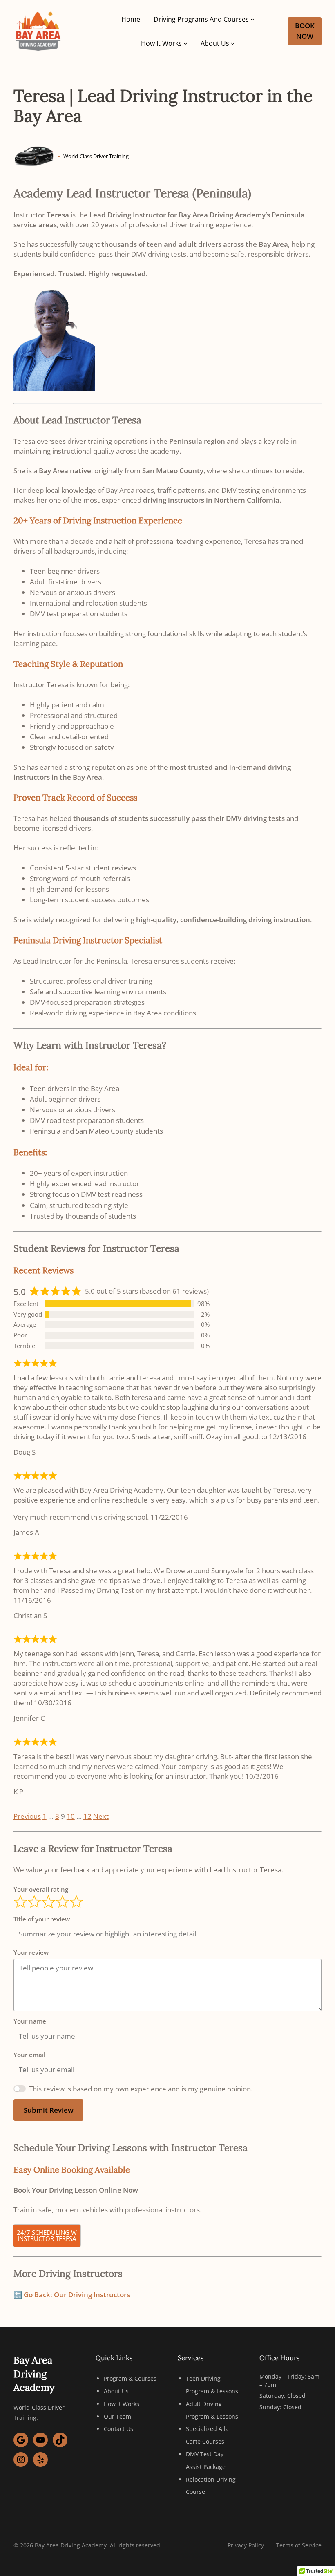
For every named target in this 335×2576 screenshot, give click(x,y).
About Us (116, 2391)
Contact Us (118, 2429)
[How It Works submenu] (185, 43)
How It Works (122, 2404)
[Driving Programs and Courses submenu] (252, 19)
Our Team (117, 2416)
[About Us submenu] (233, 43)
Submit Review (49, 2110)
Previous (27, 1816)
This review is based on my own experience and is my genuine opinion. (141, 2089)
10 (71, 1816)
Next (101, 1816)
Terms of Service (299, 2545)
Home (131, 19)
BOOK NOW (305, 31)
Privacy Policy (246, 2545)
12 (87, 1816)
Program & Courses (130, 2378)
